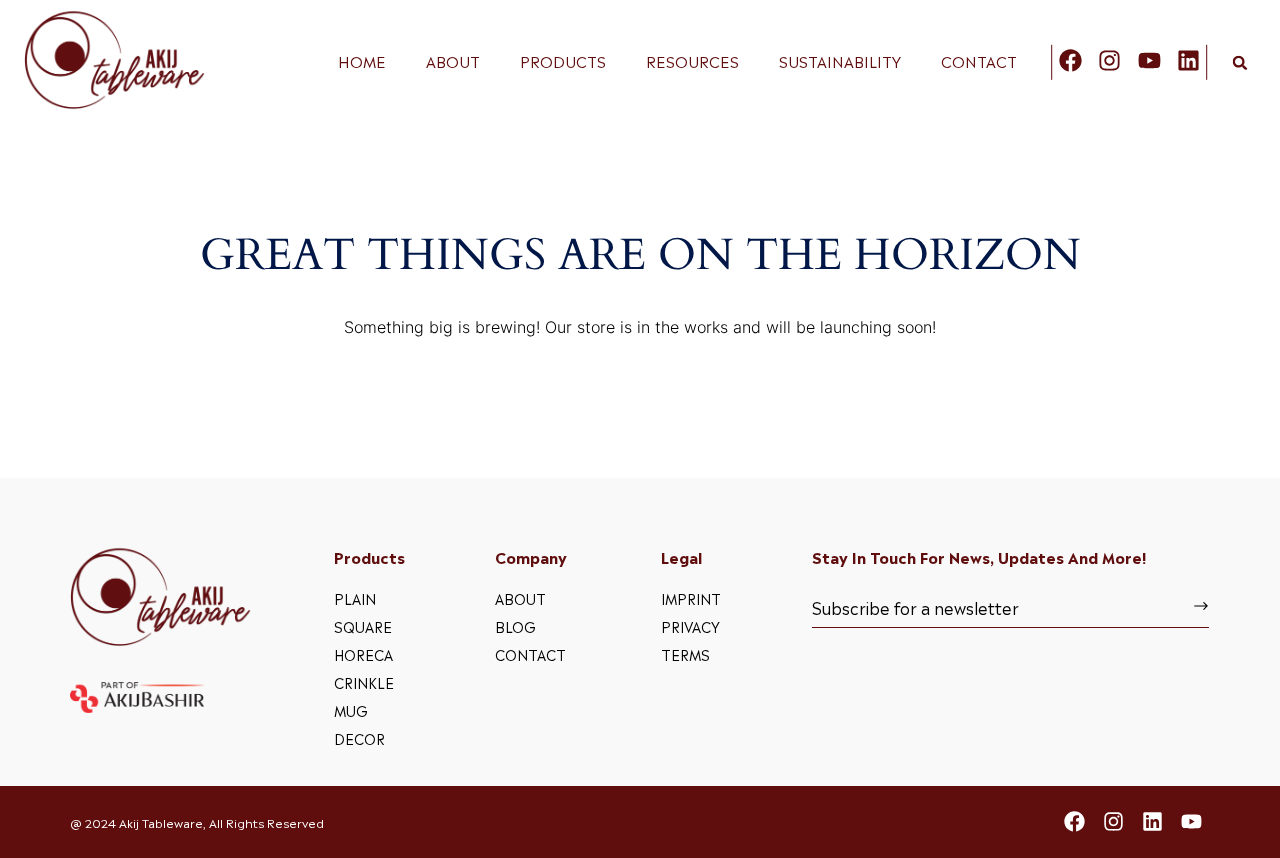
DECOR (359, 737)
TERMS (685, 653)
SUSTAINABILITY (840, 61)
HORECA (363, 653)
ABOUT (453, 61)
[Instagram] (1109, 60)
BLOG (515, 625)
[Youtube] (1149, 60)
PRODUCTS (563, 61)
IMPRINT (691, 597)
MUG (351, 709)
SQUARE (363, 625)
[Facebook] (1070, 60)
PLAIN (355, 597)
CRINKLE (364, 681)
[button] (1240, 62)
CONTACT (979, 61)
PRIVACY (690, 625)
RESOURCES (692, 61)
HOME (362, 61)
